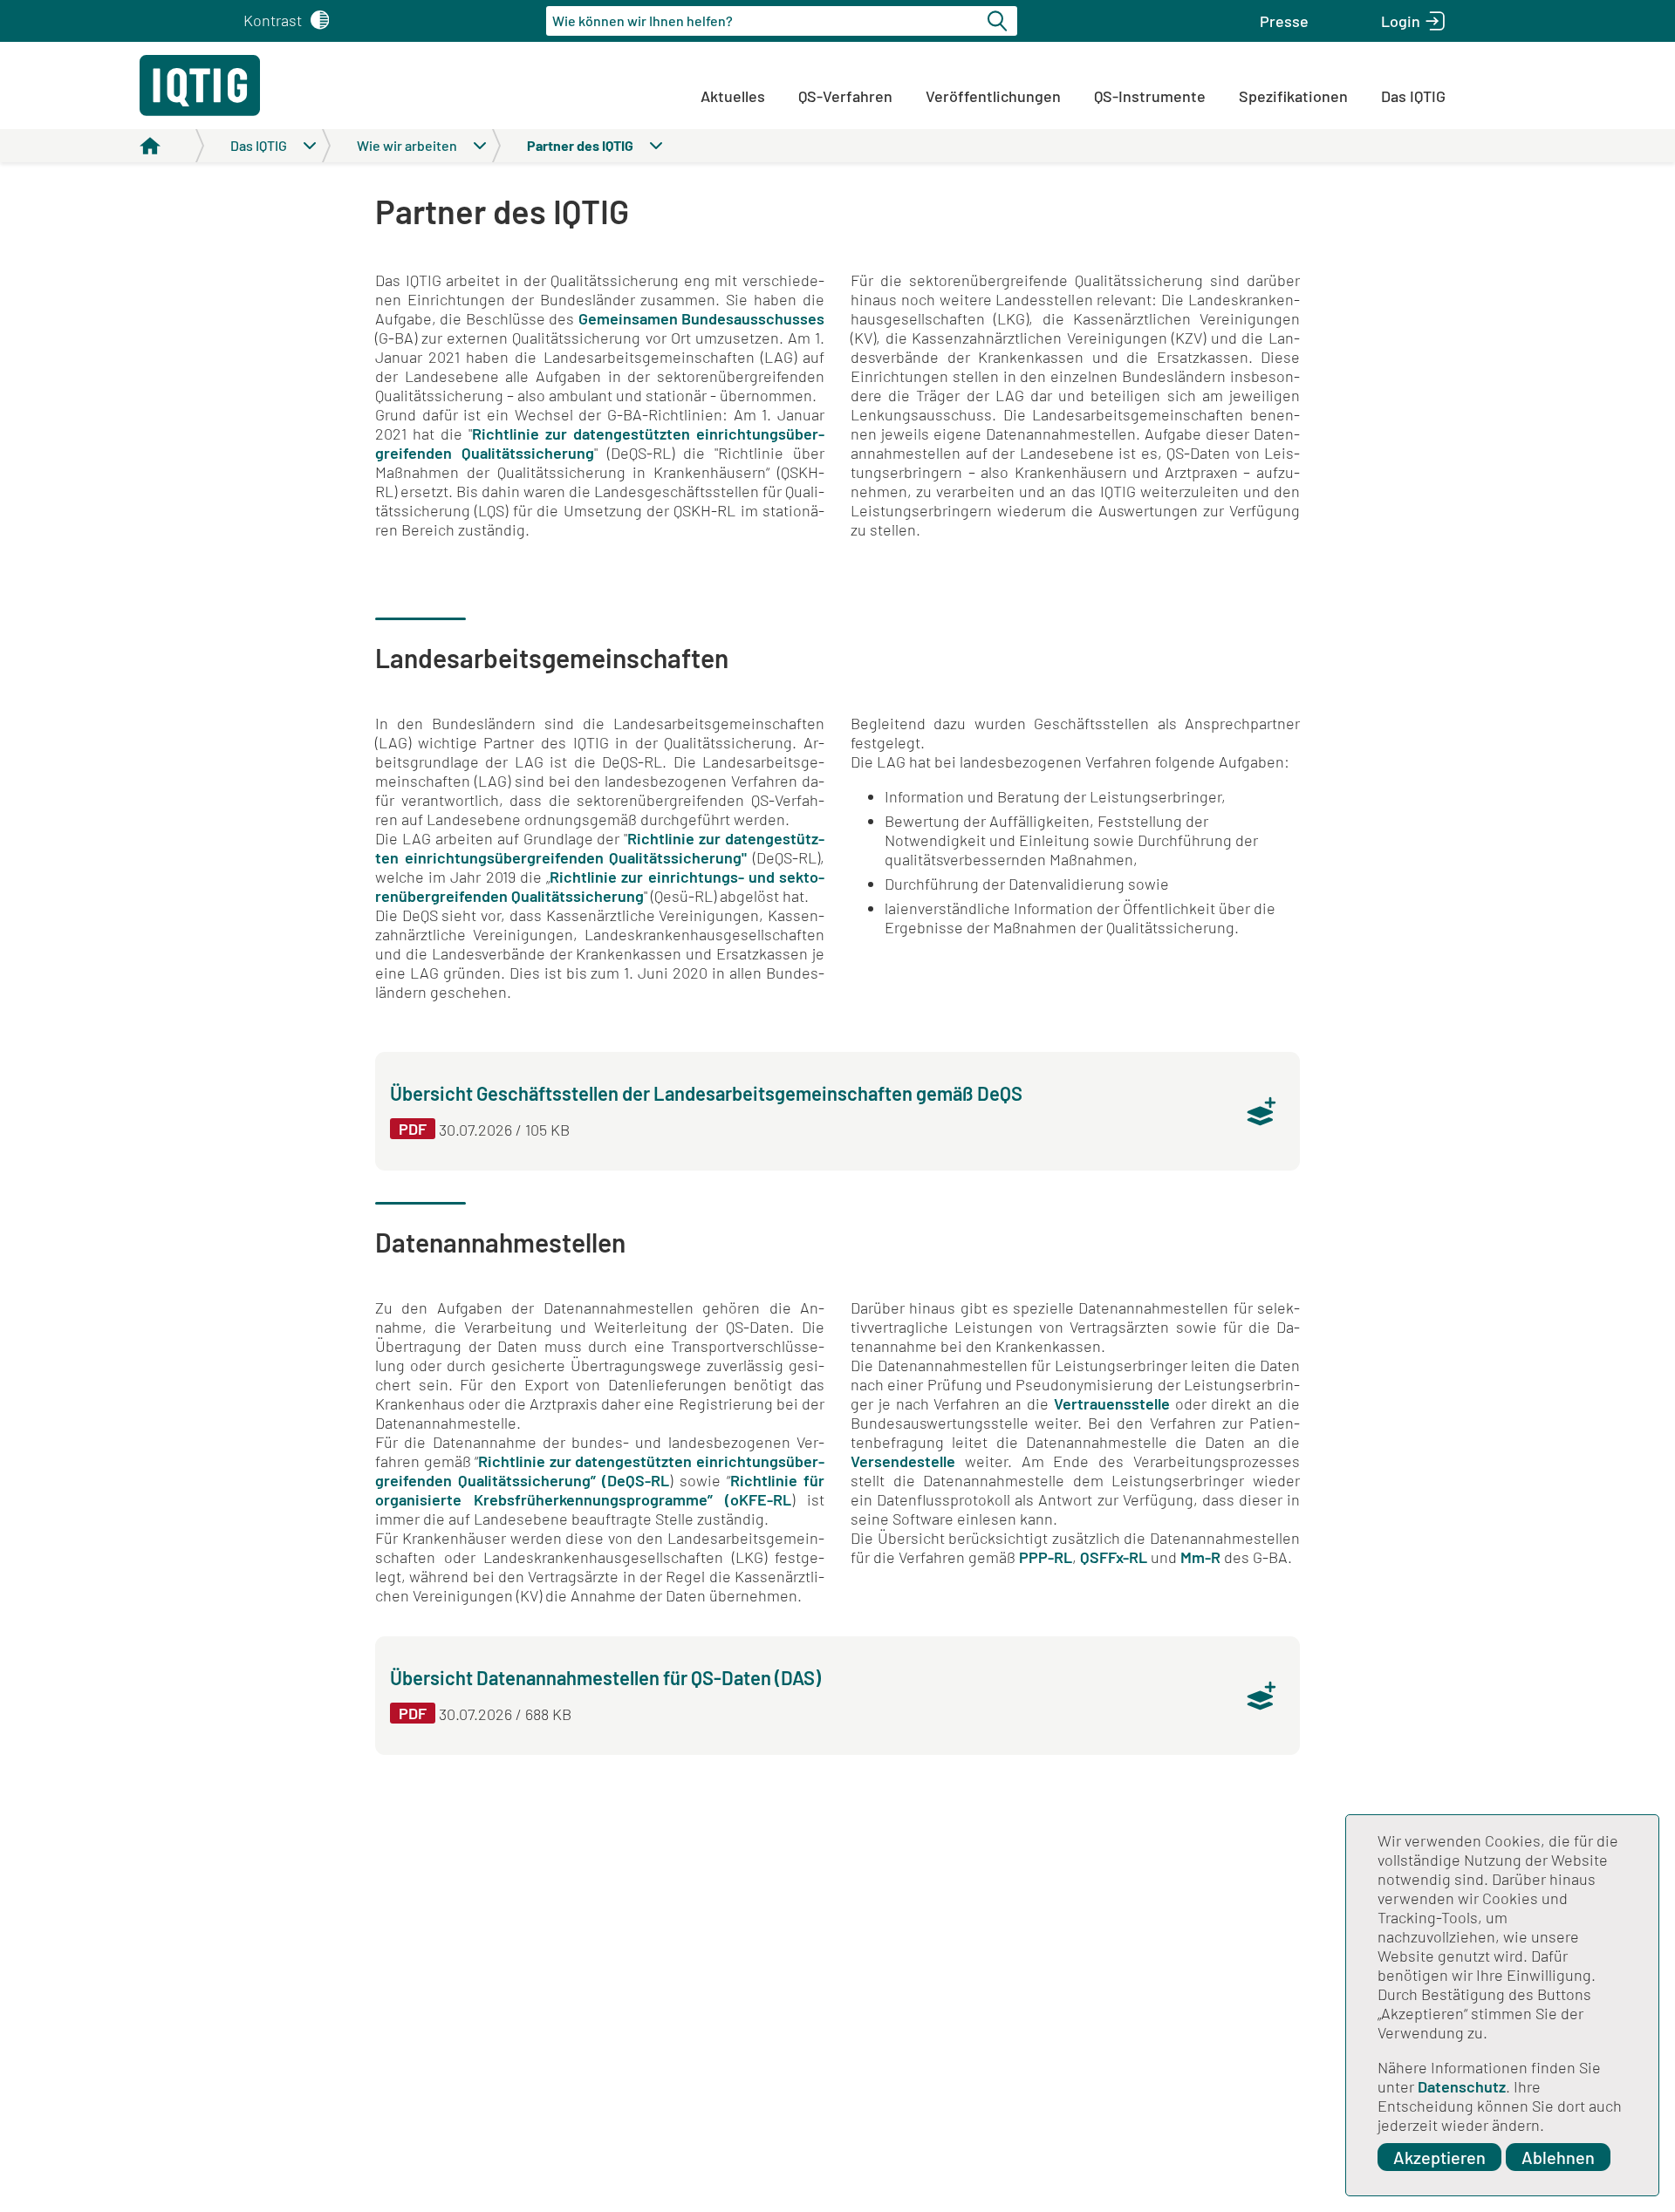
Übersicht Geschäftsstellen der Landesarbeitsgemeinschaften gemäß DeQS (706, 1093)
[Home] (172, 146)
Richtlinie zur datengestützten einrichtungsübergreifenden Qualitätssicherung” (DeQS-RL (600, 1471)
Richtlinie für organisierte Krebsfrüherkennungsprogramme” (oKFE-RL (600, 1490)
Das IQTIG (1413, 96)
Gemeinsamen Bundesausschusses (701, 318)
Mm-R (1200, 1557)
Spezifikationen (1293, 96)
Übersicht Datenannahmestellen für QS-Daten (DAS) (605, 1677)
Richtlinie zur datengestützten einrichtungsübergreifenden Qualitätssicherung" (600, 848)
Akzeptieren (1439, 2157)
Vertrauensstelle (1114, 1403)
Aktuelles (733, 96)
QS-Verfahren (845, 96)
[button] (1284, 21)
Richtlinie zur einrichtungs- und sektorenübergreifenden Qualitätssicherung (600, 886)
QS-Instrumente (1150, 96)
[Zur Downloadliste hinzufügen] (1261, 1111)
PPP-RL (1046, 1557)
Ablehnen (1558, 2157)
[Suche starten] (1000, 21)
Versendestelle (908, 1461)
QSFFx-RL (1114, 1557)
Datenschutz (1462, 2086)
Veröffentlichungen (993, 96)
